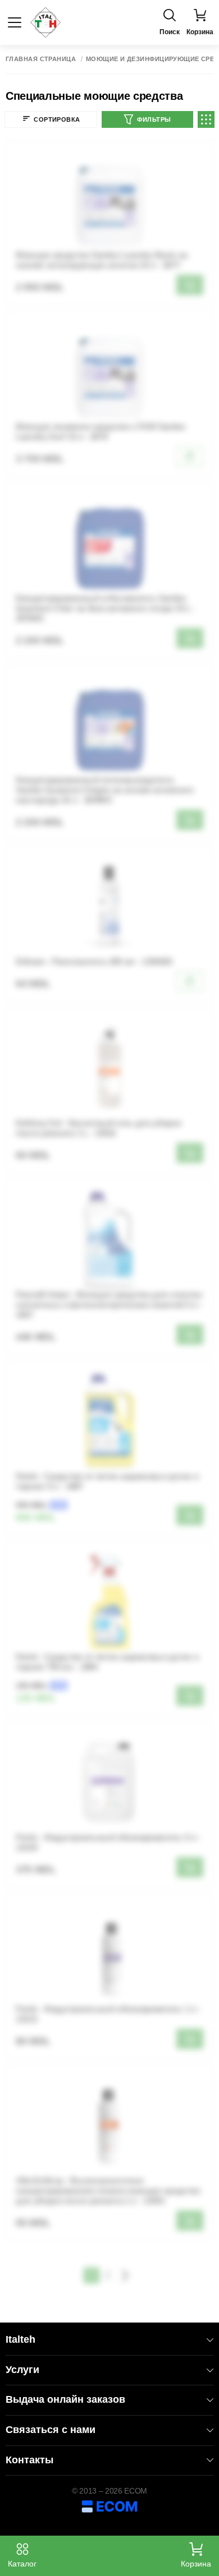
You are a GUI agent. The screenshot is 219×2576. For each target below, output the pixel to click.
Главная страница (41, 59)
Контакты (29, 2460)
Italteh (20, 2339)
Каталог (22, 2564)
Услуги (22, 2370)
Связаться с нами (51, 2430)
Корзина (196, 2564)
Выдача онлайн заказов (65, 2399)
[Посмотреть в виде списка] (206, 119)
